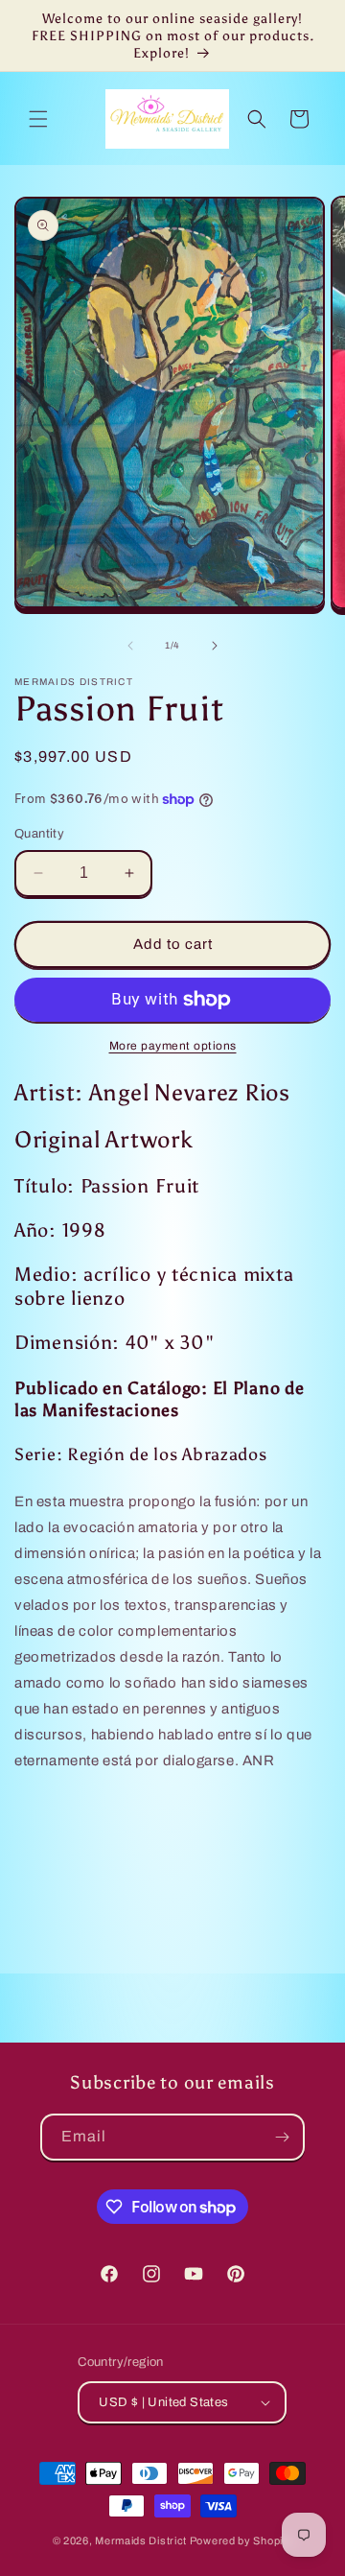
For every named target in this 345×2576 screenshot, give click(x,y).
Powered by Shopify (241, 2541)
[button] (38, 119)
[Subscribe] (282, 2137)
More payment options (173, 1046)
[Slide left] (130, 646)
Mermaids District (141, 2541)
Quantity (39, 834)
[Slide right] (215, 646)
